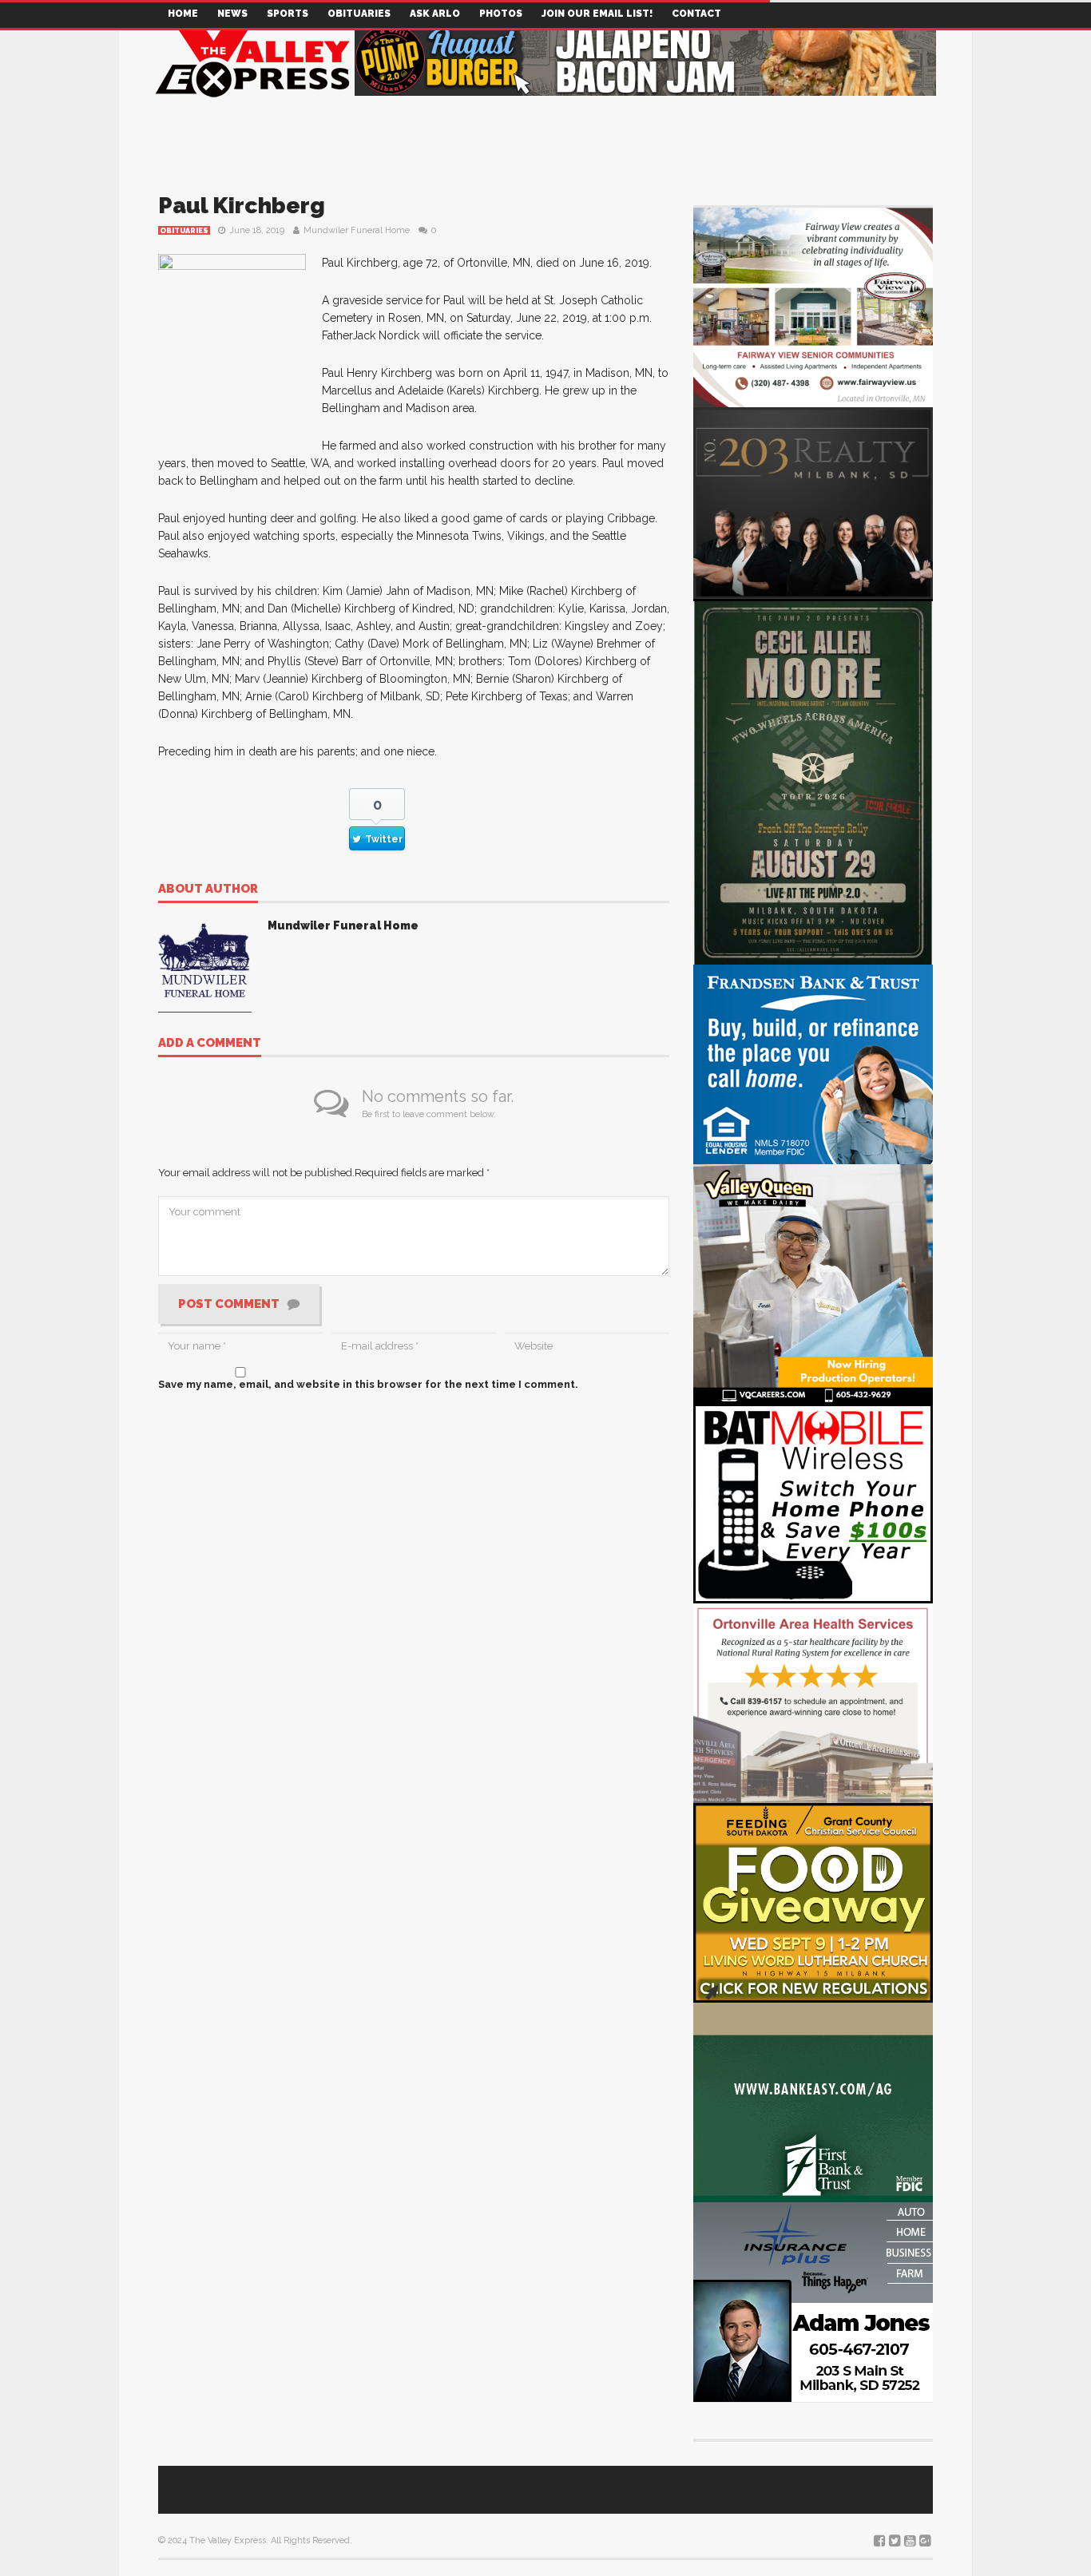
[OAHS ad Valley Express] (813, 1702)
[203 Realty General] (813, 502)
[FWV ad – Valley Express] (813, 306)
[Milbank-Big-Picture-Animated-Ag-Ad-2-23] (813, 2101)
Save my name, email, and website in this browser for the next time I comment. (368, 1384)
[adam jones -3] (813, 2301)
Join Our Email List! (597, 14)
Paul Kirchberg (242, 206)
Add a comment (210, 1044)
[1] (813, 1283)
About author (208, 890)
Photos (501, 14)
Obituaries (359, 14)
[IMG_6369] (813, 781)
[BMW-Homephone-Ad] (813, 1502)
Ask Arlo (435, 14)
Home (183, 14)
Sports (288, 14)
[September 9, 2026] (813, 1902)
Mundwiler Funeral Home (357, 230)
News (232, 14)
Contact (696, 14)
